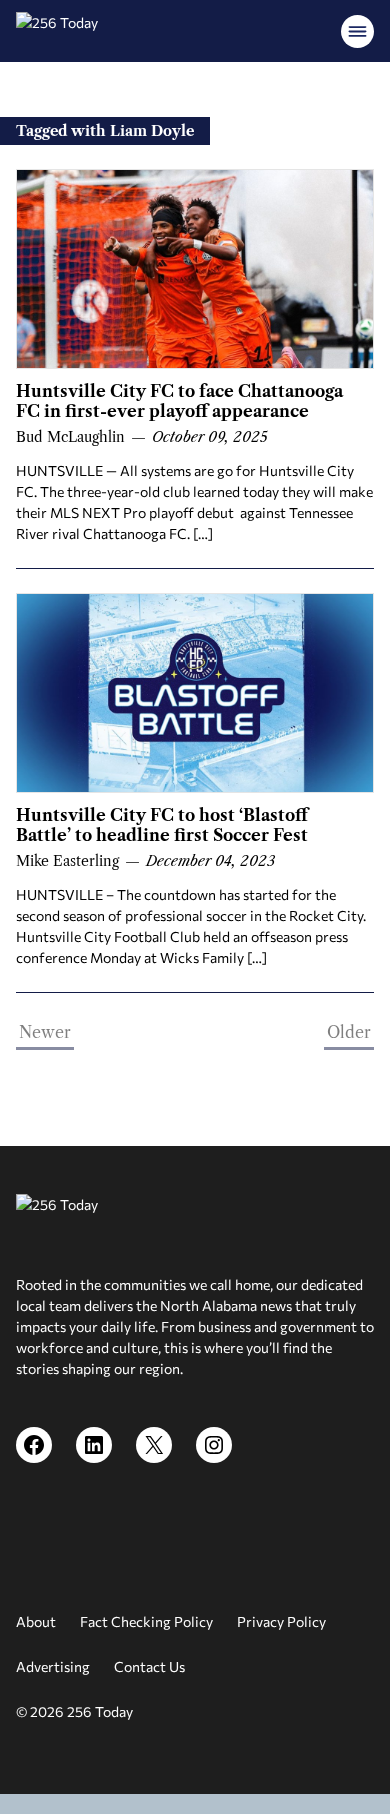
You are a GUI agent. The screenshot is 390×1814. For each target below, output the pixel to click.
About (36, 1621)
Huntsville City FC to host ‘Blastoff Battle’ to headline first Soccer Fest (162, 825)
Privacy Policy (281, 1621)
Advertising (53, 1666)
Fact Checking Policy (146, 1621)
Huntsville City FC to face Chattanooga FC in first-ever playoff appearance (179, 401)
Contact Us (149, 1666)
